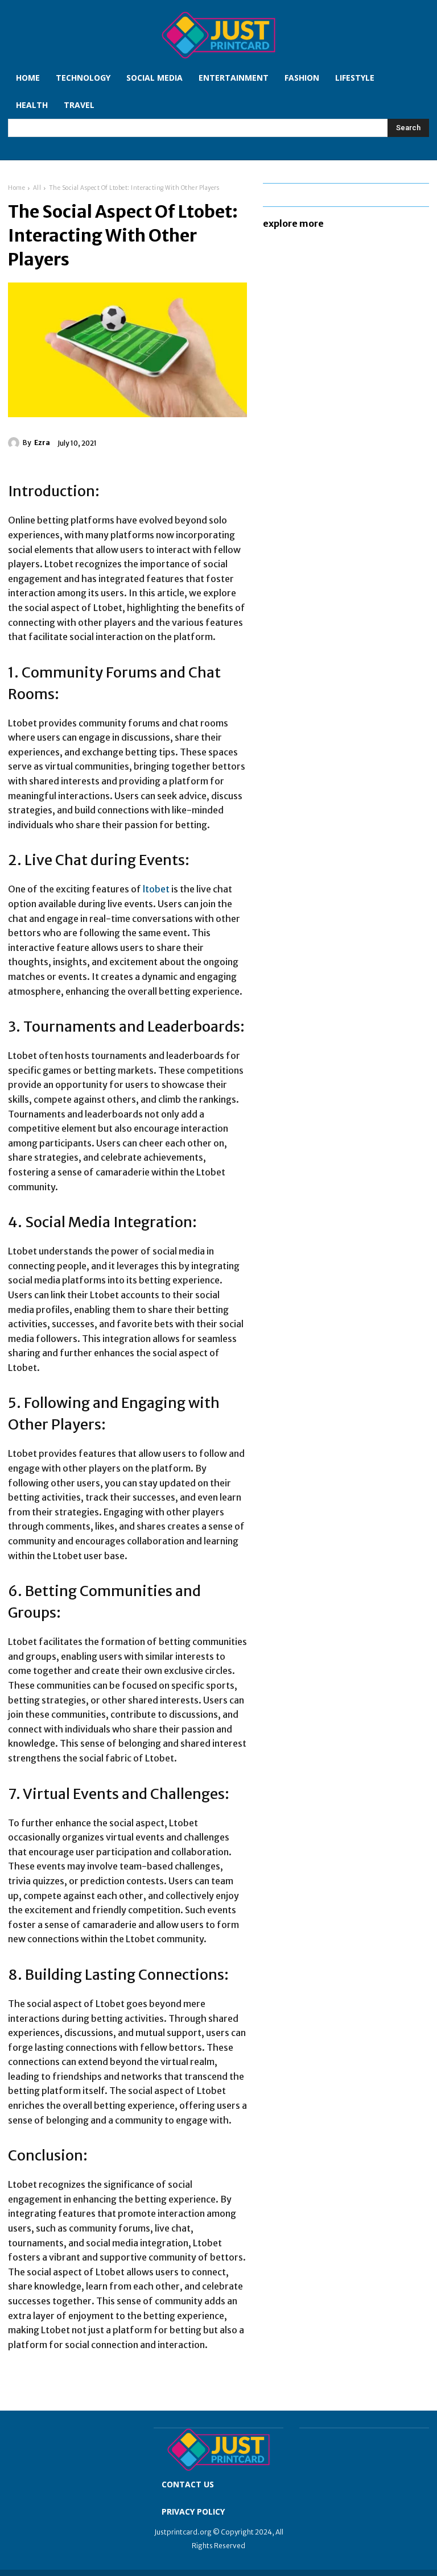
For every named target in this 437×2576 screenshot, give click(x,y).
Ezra (42, 443)
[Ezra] (15, 443)
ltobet (156, 889)
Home (17, 188)
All (37, 188)
